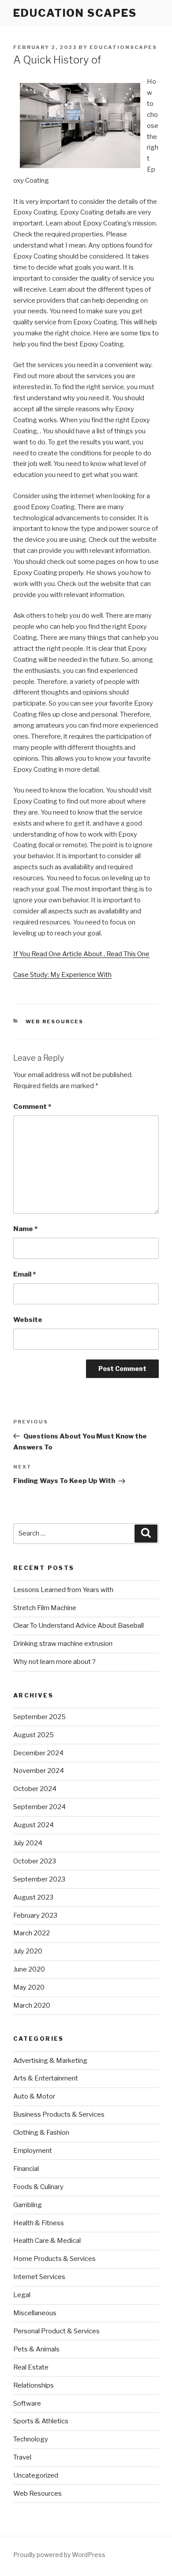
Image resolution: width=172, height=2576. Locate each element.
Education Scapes (75, 13)
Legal (22, 2295)
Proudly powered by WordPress (59, 2555)
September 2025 (39, 1717)
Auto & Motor (34, 2096)
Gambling (28, 2205)
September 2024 (39, 1807)
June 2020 (29, 1969)
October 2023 (35, 1861)
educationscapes (123, 47)
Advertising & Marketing (50, 2061)
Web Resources (55, 1021)
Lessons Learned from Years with (63, 1590)
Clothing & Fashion (41, 2133)
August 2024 (34, 1825)
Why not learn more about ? (54, 1662)
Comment (32, 1107)
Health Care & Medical (47, 2241)
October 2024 (35, 1789)
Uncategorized (36, 2475)
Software (27, 2403)
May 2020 (29, 1987)
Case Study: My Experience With (62, 975)
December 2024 (38, 1753)
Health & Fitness (39, 2223)
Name (25, 1229)
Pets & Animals (36, 2349)
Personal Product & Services (56, 2331)
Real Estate (31, 2367)
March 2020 (32, 2005)
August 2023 (33, 1897)
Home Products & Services (54, 2259)
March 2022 (32, 1933)
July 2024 (28, 1843)
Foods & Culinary (38, 2187)
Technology (31, 2439)
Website (28, 1320)
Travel (22, 2457)
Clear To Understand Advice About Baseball (79, 1626)
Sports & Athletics (41, 2421)
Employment (33, 2151)
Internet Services (39, 2277)
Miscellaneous (35, 2313)
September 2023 (39, 1879)
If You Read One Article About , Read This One (81, 954)
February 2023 (35, 1915)
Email (24, 1274)
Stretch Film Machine (45, 1608)
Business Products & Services (59, 2114)
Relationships (34, 2385)
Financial (26, 2169)
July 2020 (28, 1951)
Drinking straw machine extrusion (63, 1644)
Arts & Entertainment (46, 2078)
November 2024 (39, 1771)
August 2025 (34, 1735)
